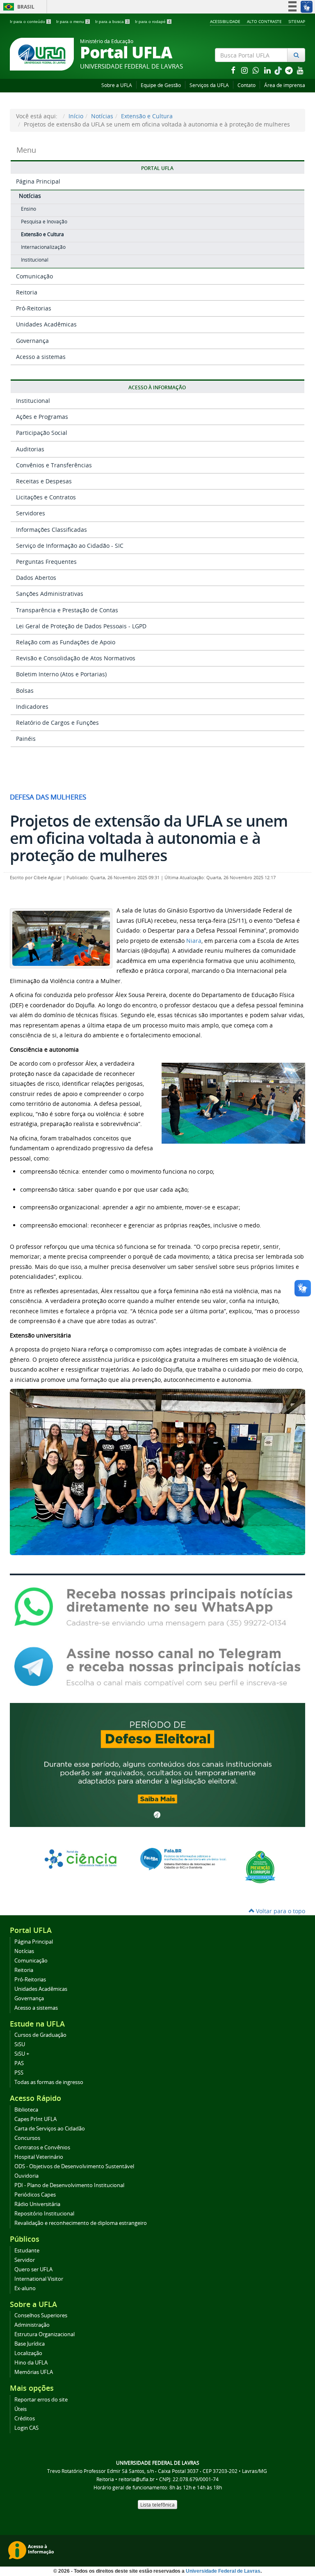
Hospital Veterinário (39, 2157)
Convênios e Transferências (54, 465)
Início (76, 116)
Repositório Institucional (44, 2214)
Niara (194, 941)
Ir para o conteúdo (30, 22)
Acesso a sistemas (41, 357)
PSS (19, 2073)
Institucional (35, 260)
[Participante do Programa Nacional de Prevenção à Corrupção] (260, 1866)
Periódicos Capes (35, 2195)
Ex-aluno (25, 2288)
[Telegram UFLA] (157, 1666)
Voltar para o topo (280, 1911)
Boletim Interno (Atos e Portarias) (61, 674)
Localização (28, 2353)
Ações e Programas (42, 417)
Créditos (25, 2419)
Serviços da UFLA (209, 85)
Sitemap (297, 21)
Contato (247, 85)
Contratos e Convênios (42, 2147)
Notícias (102, 116)
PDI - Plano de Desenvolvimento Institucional (69, 2185)
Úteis (21, 2409)
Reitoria (27, 292)
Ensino (29, 209)
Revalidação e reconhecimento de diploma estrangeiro (81, 2223)
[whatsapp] (257, 70)
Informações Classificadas (51, 530)
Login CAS (26, 2428)
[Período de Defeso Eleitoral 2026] (157, 1764)
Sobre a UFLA (117, 85)
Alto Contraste (264, 21)
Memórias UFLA (34, 2372)
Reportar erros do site (41, 2400)
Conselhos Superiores (41, 2315)
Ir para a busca (112, 22)
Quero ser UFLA (33, 2269)
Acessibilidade (225, 21)
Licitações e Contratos (46, 497)
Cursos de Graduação (40, 2035)
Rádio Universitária (37, 2204)
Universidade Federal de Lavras (223, 2571)
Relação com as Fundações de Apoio (66, 642)
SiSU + (22, 2054)
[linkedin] (268, 70)
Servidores (31, 513)
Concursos (27, 2138)
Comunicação (34, 276)
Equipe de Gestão (161, 85)
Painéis (26, 739)
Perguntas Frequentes (46, 562)
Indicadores (32, 707)
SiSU (20, 2044)
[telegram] (290, 70)
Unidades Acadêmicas (46, 324)
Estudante (27, 2251)
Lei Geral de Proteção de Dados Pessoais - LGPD (81, 626)
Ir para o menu (73, 22)
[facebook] (234, 70)
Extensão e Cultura (147, 116)
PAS (19, 2063)
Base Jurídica (30, 2344)
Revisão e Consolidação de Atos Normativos (76, 658)
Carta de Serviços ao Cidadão (50, 2129)
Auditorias (30, 449)
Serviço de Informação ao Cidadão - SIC (70, 546)
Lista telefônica (157, 2505)
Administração (32, 2325)
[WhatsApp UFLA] (157, 1606)
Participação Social (42, 433)
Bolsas (25, 691)
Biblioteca (26, 2110)
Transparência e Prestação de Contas (67, 610)
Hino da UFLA (31, 2363)
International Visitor (39, 2279)
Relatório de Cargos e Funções (57, 723)
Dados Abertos (36, 578)
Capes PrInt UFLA (35, 2119)
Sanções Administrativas (50, 594)
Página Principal (38, 181)
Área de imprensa (285, 85)
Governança (32, 341)
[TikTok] (279, 70)
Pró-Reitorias (34, 308)
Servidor (25, 2260)
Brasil (17, 7)
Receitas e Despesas (44, 481)
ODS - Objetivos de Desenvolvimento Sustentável (74, 2166)
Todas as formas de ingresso (49, 2082)
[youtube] (300, 70)
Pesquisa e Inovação (44, 222)
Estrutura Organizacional (45, 2334)
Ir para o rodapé (153, 22)
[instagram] (245, 70)
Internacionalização (43, 247)
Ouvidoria (26, 2176)
